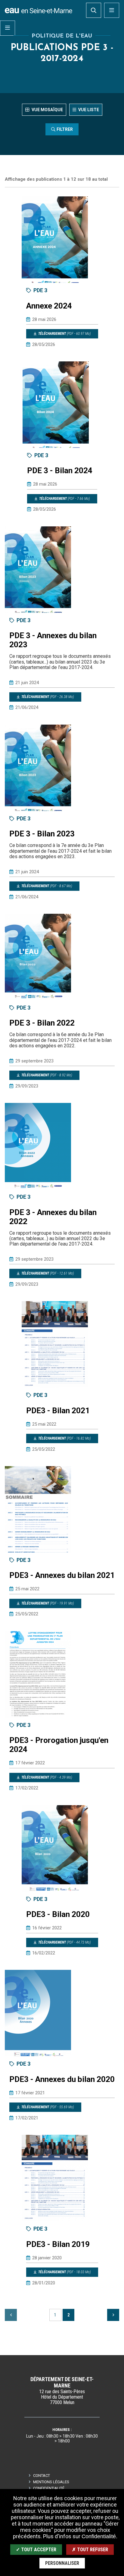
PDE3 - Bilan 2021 (58, 1411)
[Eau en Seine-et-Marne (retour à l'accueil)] (39, 10)
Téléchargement (64, 334)
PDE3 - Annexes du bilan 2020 (62, 2079)
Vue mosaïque (47, 110)
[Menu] (112, 10)
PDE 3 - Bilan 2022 (42, 1023)
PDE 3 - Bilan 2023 (42, 834)
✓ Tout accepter (36, 2550)
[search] (94, 10)
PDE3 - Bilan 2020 (58, 1914)
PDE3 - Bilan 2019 (58, 2244)
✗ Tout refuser (90, 2550)
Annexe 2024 (49, 306)
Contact (42, 2476)
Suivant (113, 2315)
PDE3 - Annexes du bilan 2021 (62, 1575)
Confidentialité (49, 2488)
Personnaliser (62, 2563)
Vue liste (88, 110)
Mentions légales (51, 2482)
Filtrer (65, 129)
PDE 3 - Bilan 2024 (60, 470)
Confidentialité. (99, 2536)
